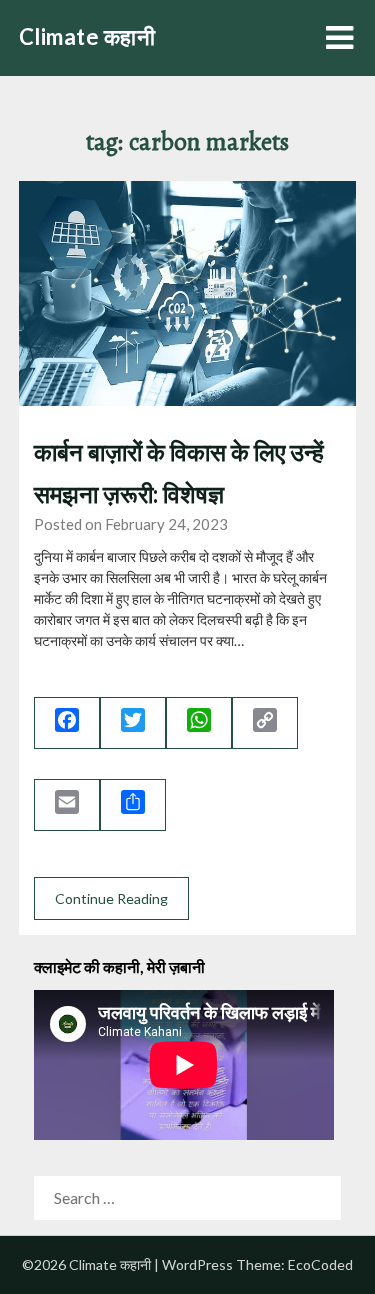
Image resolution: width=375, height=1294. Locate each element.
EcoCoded (320, 1264)
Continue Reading (111, 898)
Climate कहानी (87, 36)
